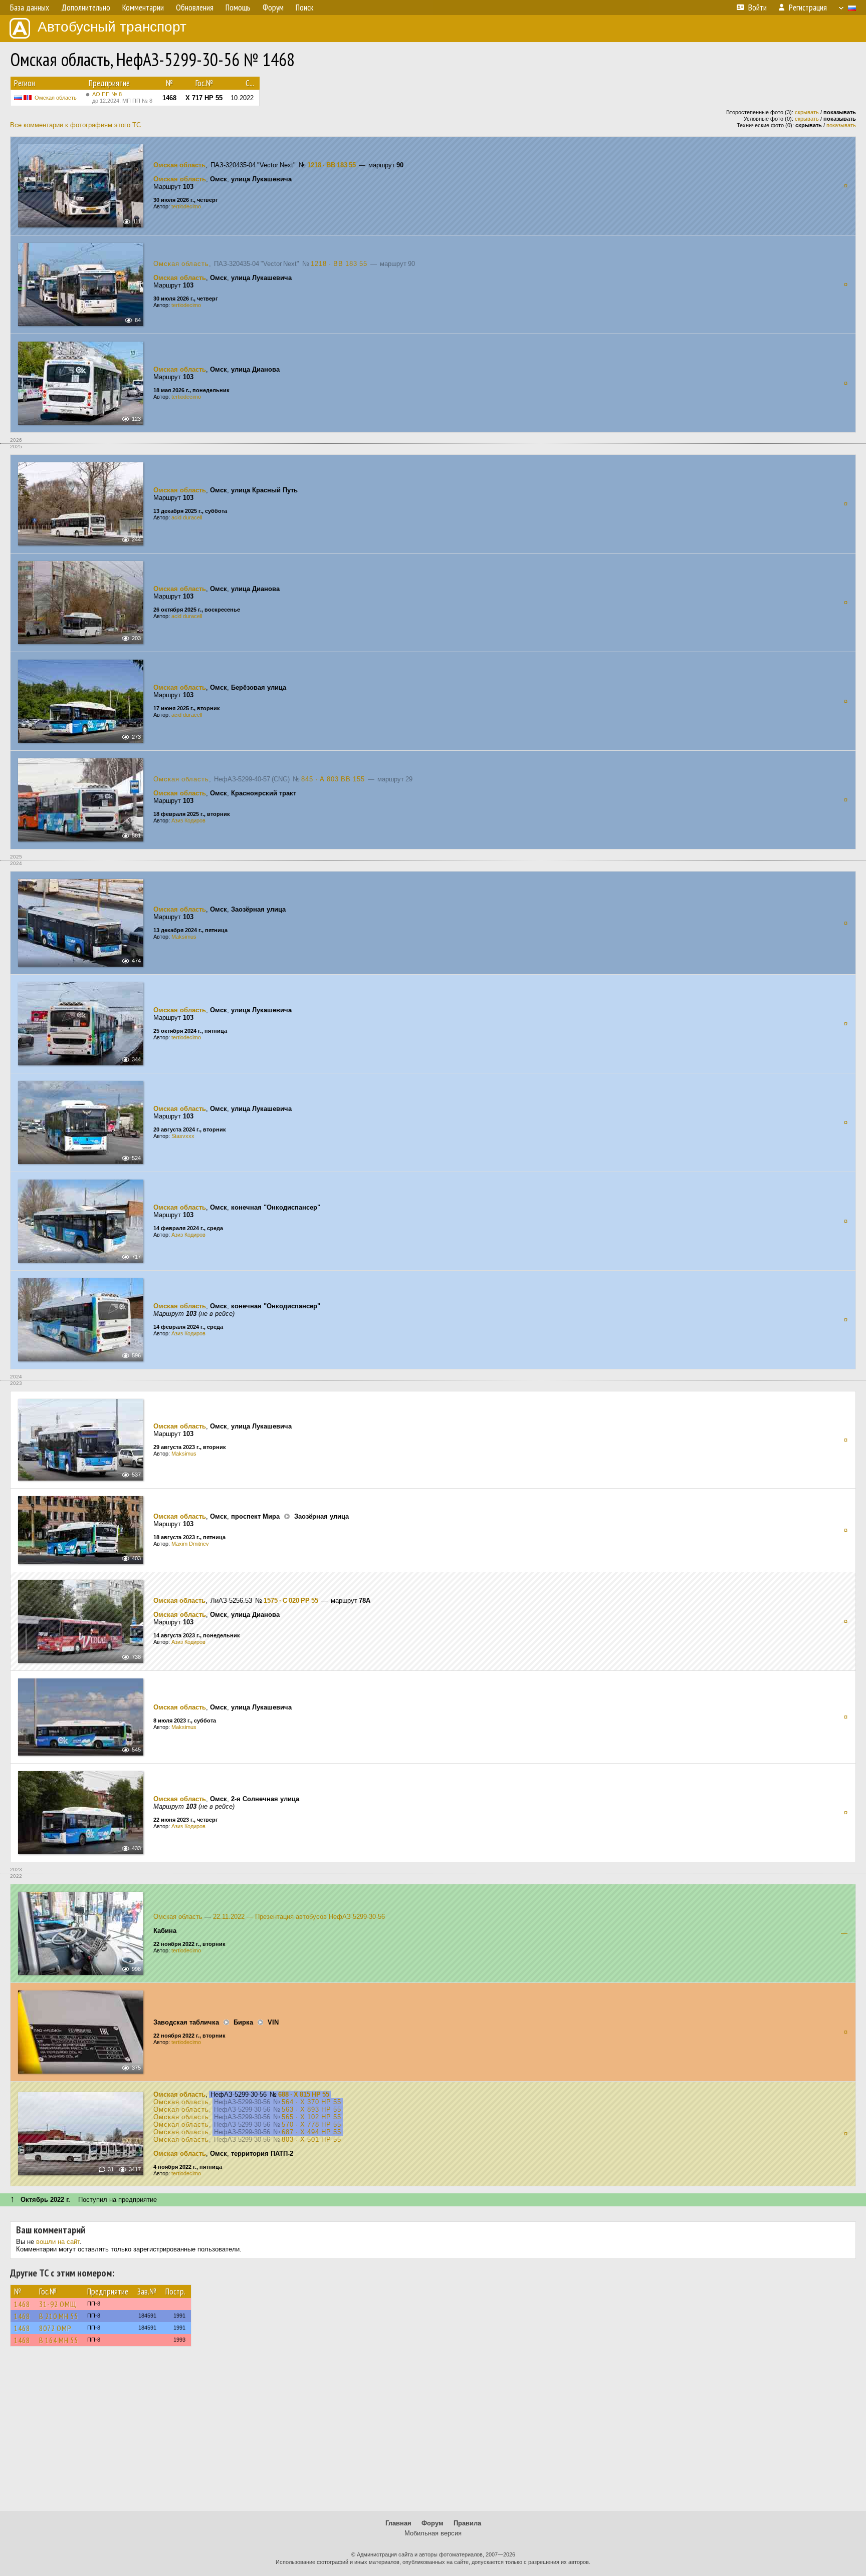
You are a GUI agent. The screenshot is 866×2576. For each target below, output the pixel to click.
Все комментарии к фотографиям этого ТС (75, 125)
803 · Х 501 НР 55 (311, 2139)
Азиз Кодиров (188, 820)
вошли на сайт (58, 2242)
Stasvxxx (183, 1136)
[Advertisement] (433, 2433)
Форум (432, 2523)
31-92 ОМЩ (58, 2304)
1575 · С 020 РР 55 (291, 1601)
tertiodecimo (186, 206)
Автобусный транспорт (112, 27)
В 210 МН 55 (59, 2316)
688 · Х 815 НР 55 (304, 2094)
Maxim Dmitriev (190, 1544)
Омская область (56, 98)
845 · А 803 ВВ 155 (333, 779)
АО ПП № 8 (122, 97)
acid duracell (187, 517)
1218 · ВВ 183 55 (332, 165)
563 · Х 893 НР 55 (311, 2109)
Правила (467, 2523)
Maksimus (184, 937)
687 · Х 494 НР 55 (311, 2132)
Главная (398, 2523)
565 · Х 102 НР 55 (311, 2117)
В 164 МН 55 (59, 2340)
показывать (841, 125)
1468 (22, 2304)
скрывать (807, 112)
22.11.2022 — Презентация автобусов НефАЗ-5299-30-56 (299, 1917)
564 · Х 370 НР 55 (311, 2102)
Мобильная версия (433, 2533)
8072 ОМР (55, 2328)
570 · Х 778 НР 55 (311, 2124)
